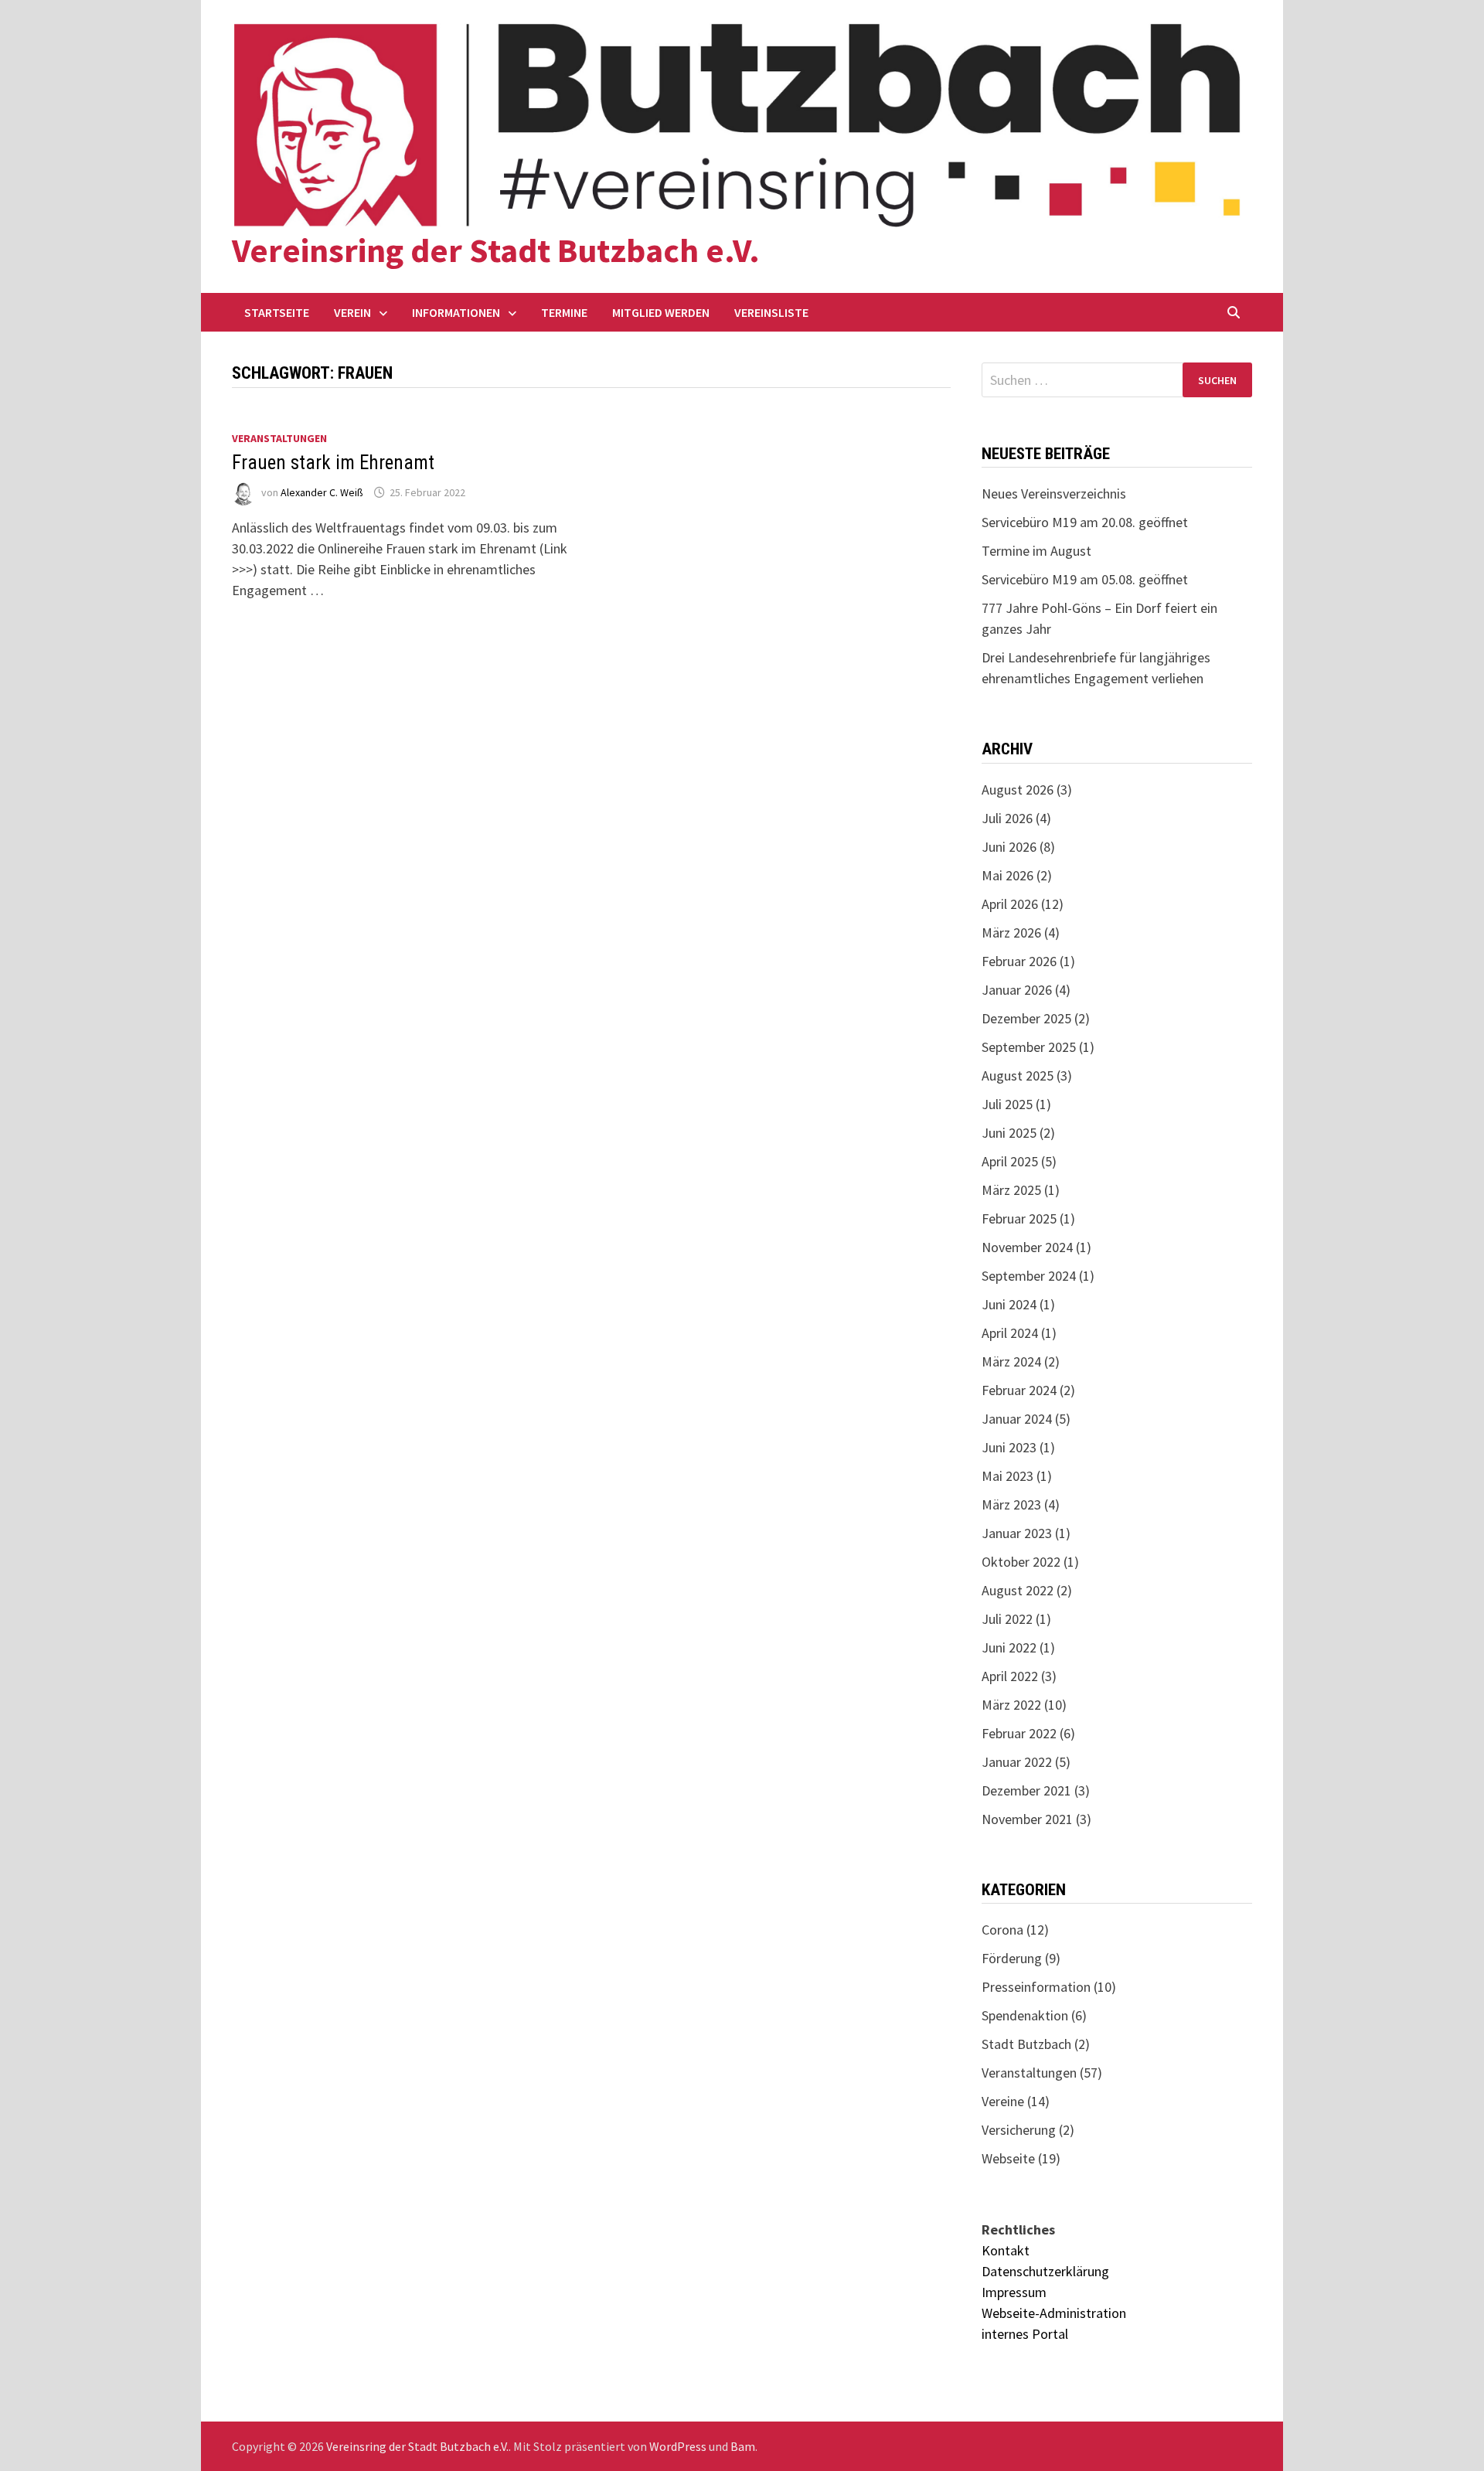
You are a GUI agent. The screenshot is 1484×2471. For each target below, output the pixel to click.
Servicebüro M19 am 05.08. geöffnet (1085, 579)
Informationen (456, 312)
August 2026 (1018, 790)
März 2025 (1011, 1190)
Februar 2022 (1019, 1733)
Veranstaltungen (279, 438)
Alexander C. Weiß (322, 492)
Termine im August (1036, 551)
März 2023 (1011, 1504)
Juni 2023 (1009, 1447)
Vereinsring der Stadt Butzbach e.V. (496, 250)
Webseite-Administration (1054, 2313)
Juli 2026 (1007, 818)
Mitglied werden (661, 312)
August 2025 (1018, 1076)
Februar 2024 (1019, 1390)
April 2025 (1010, 1161)
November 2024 (1027, 1247)
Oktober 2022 (1021, 1562)
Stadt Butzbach (1026, 2044)
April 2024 (1010, 1333)
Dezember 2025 (1026, 1018)
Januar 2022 (1017, 1762)
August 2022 (1018, 1590)
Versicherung (1019, 2130)
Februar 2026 (1019, 961)
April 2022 (1010, 1676)
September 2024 (1029, 1276)
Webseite (1008, 2158)
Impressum (1014, 2292)
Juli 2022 (1007, 1619)
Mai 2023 (1007, 1476)
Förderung (1012, 1958)
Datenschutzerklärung (1045, 2271)
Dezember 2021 (1026, 1790)
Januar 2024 (1017, 1419)
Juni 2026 (1009, 847)
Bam (743, 2446)
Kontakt (1006, 2250)
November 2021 (1027, 1819)
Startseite (277, 312)
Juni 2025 (1009, 1133)
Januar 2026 (1017, 990)
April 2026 (1010, 904)
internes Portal (1025, 2334)
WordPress (678, 2446)
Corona (1002, 1930)
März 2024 (1011, 1361)
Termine (564, 312)
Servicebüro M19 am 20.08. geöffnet (1085, 522)
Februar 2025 (1019, 1218)
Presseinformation (1036, 1987)
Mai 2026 (1007, 875)
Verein (352, 312)
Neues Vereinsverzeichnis (1054, 494)
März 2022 (1011, 1705)
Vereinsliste (771, 312)
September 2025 (1029, 1047)
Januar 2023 (1017, 1533)
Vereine (1003, 2101)
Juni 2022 (1009, 1647)
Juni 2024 (1009, 1304)
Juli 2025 (1007, 1104)
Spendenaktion (1025, 2015)
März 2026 (1011, 933)
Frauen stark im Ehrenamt (333, 463)
